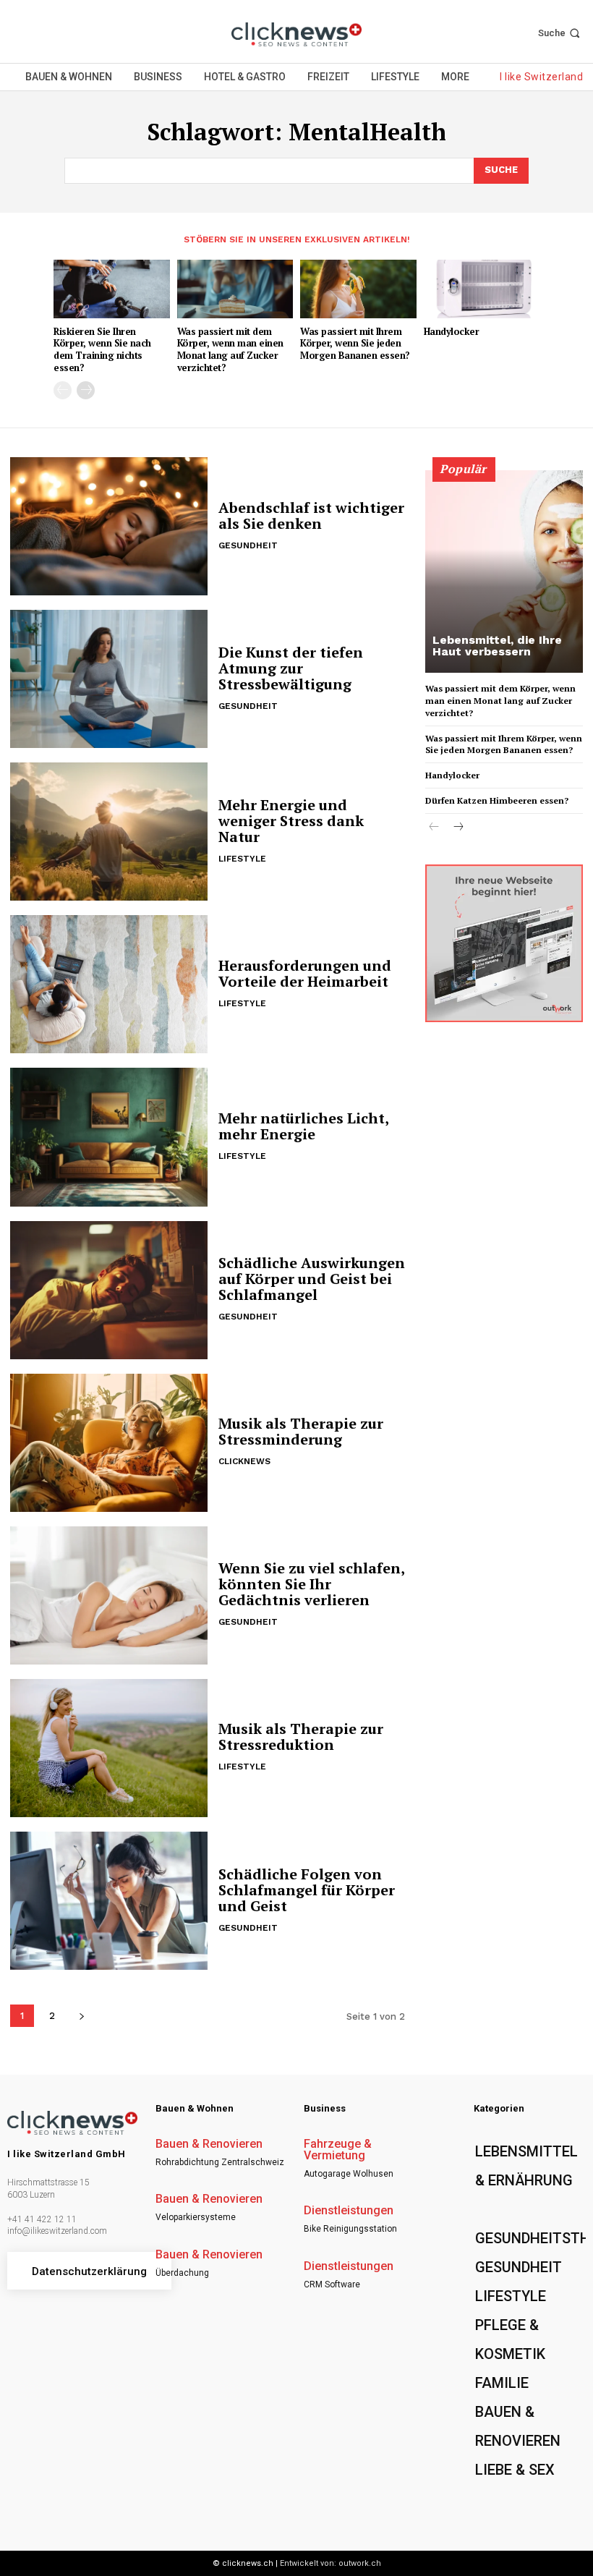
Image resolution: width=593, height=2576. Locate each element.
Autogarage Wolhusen (349, 2174)
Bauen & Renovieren (209, 2144)
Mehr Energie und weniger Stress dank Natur (291, 821)
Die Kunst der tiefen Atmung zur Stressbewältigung (291, 668)
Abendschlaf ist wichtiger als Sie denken (311, 515)
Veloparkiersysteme (196, 2217)
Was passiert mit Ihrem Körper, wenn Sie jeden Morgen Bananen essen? (355, 344)
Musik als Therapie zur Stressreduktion (301, 1737)
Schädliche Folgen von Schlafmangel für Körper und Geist (307, 1890)
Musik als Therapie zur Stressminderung (301, 1431)
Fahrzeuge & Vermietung (338, 2150)
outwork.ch (360, 2563)
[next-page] (86, 390)
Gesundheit (248, 545)
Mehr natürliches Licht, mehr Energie (304, 1126)
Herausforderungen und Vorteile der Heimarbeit (305, 973)
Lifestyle (242, 859)
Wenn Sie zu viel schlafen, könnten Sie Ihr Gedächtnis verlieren (312, 1584)
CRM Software (332, 2284)
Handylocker (452, 331)
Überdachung (182, 2273)
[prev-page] (63, 390)
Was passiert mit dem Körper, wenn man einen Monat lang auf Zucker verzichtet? (230, 350)
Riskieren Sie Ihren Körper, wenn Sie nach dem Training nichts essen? (102, 350)
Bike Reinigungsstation (350, 2229)
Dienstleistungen (349, 2211)
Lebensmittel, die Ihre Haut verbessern (497, 646)
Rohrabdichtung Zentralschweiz (220, 2162)
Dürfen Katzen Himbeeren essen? (497, 800)
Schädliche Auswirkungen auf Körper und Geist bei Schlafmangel (312, 1279)
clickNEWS (244, 1461)
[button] (560, 33)
